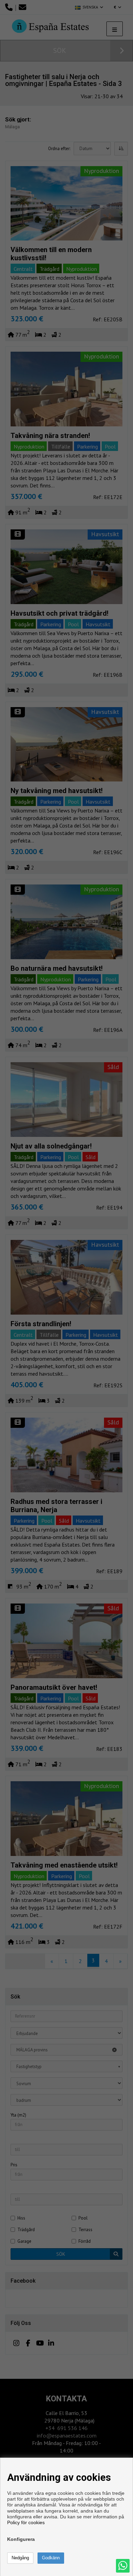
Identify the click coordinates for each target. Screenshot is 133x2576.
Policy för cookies (26, 2522)
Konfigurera (21, 2539)
